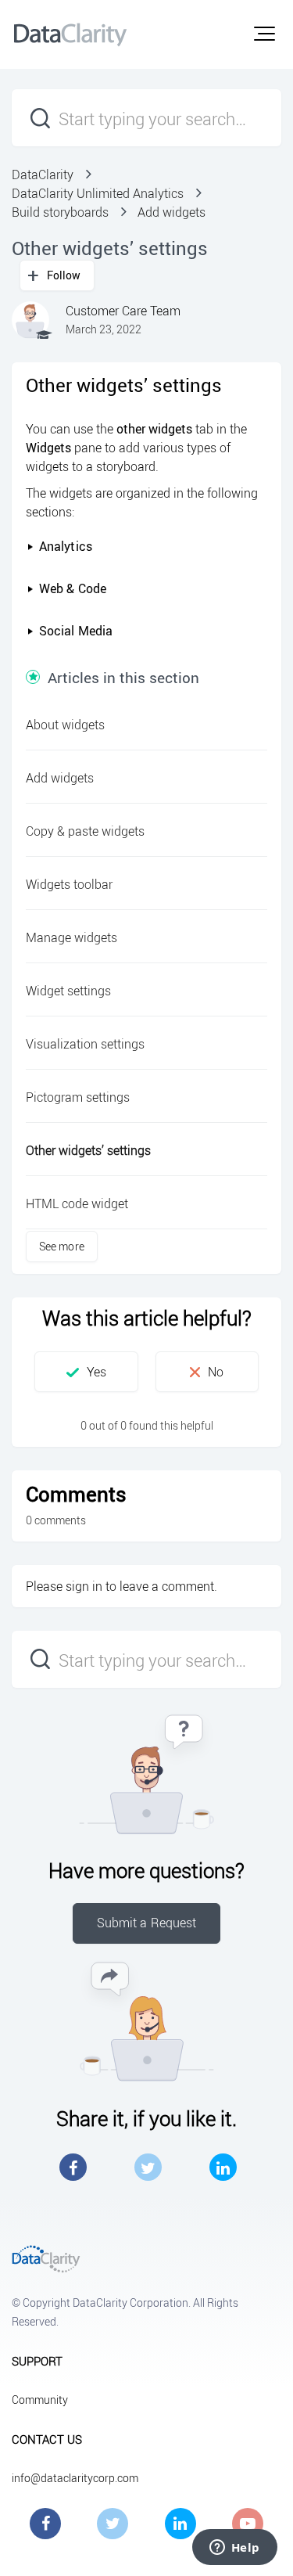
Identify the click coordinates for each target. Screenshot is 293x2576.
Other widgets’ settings (88, 1150)
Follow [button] (64, 275)
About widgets (65, 725)
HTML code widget (77, 1203)
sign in (84, 1586)
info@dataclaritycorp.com (75, 2478)
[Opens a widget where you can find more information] (234, 2549)
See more (62, 1246)
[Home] (70, 34)
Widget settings (68, 991)
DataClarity (43, 174)
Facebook (73, 2167)
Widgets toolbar (69, 884)
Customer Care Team (123, 311)
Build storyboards (60, 212)
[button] (264, 34)
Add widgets (172, 212)
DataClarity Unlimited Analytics (98, 193)
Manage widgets (71, 937)
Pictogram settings (78, 1097)
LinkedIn (223, 2167)
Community (40, 2400)
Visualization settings (85, 1044)
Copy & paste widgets (85, 831)
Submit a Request (147, 1923)
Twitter (148, 2167)
